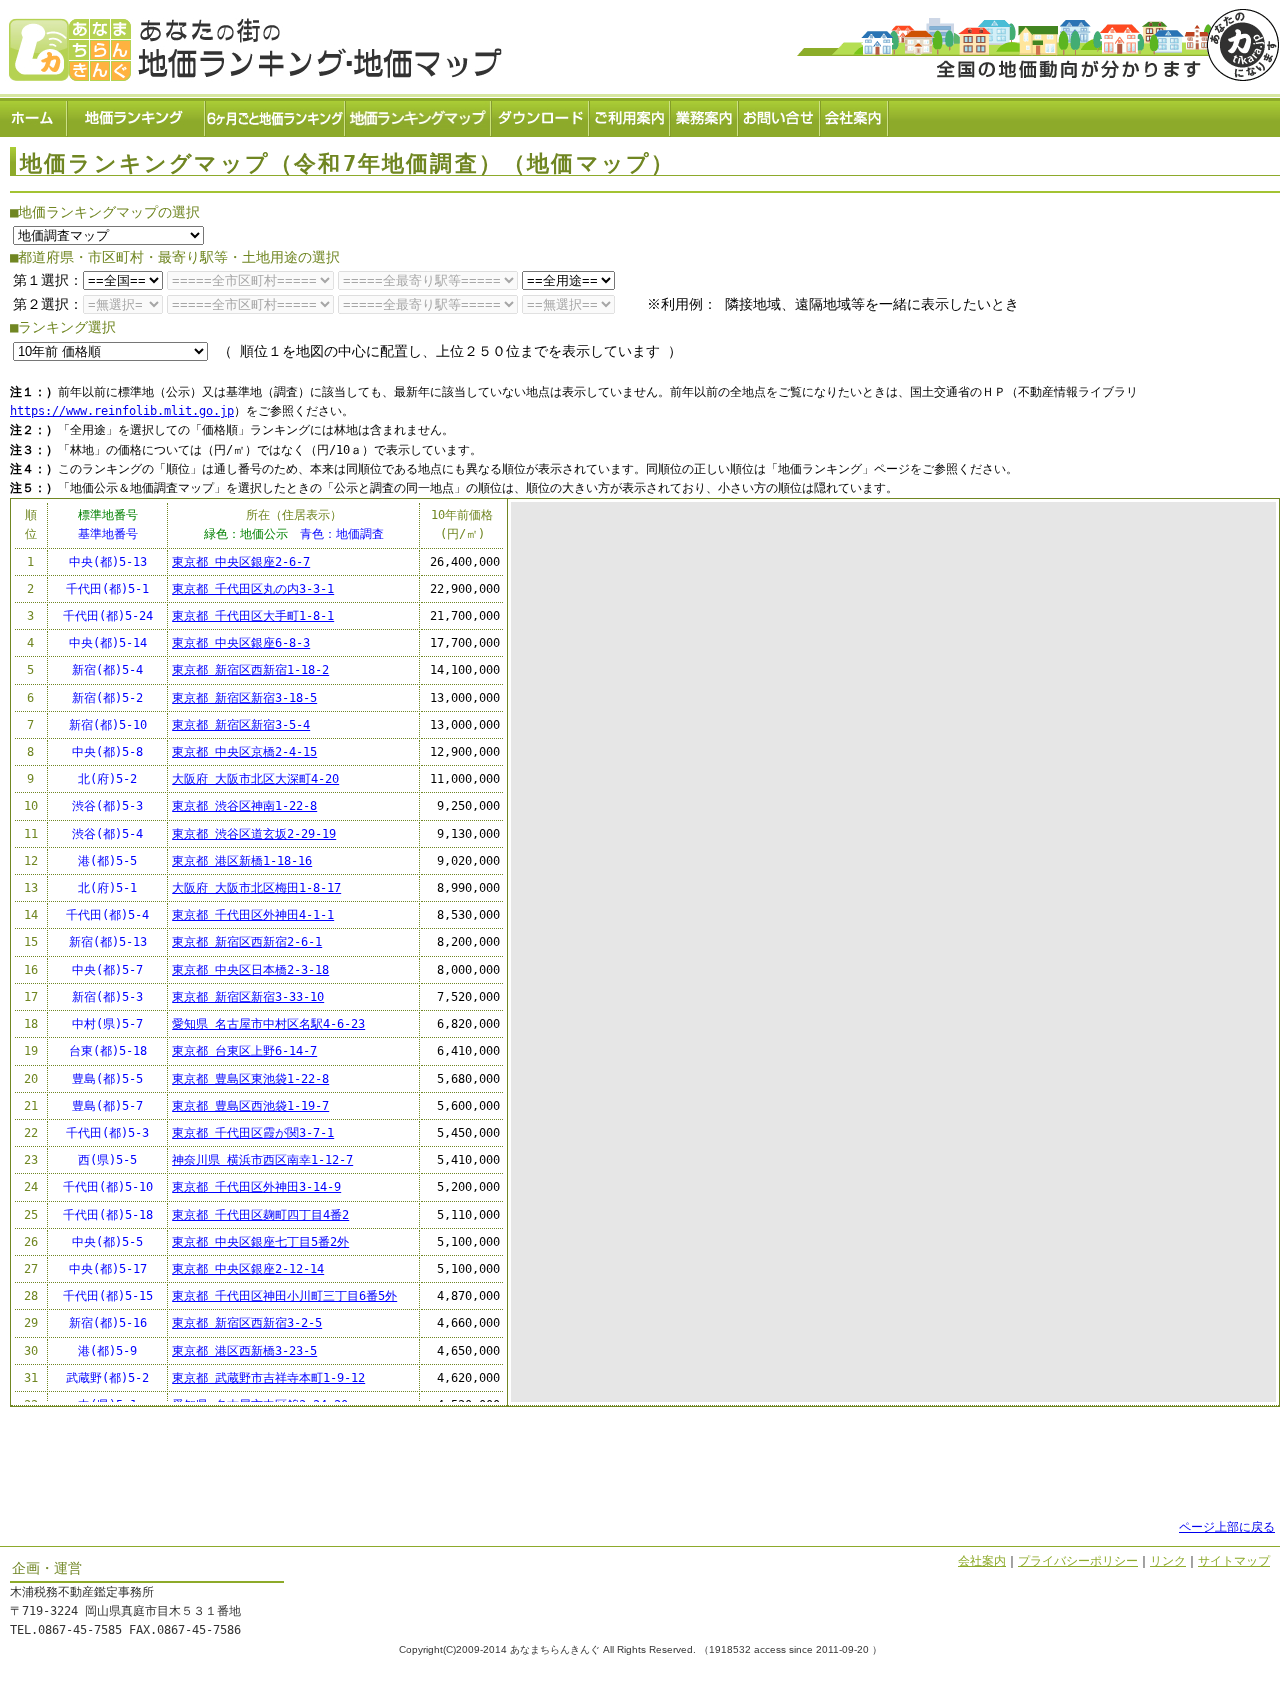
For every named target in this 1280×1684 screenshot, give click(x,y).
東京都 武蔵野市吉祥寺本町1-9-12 (268, 1378)
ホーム (34, 115)
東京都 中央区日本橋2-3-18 (250, 970)
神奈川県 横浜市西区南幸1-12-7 (262, 1160)
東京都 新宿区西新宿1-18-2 (250, 670)
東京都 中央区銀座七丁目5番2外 (260, 1242)
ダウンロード (541, 115)
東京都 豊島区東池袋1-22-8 (250, 1079)
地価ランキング (137, 115)
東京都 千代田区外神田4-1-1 (253, 915)
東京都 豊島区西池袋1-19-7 (250, 1106)
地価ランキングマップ (419, 115)
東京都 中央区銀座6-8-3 (241, 643)
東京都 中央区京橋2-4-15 (244, 752)
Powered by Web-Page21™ (1205, 1673)
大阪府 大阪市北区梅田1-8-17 (256, 888)
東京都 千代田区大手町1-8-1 (253, 616)
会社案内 (855, 115)
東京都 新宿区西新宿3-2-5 (247, 1323)
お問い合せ (780, 115)
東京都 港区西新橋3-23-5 (244, 1351)
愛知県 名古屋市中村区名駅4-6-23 (268, 1024)
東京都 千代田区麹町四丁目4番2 (260, 1215)
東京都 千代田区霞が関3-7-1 (253, 1133)
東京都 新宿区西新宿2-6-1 (247, 942)
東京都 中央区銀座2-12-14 (248, 1269)
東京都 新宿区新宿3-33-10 (248, 997)
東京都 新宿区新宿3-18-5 (244, 698)
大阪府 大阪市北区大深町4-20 (255, 779)
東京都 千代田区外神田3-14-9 (256, 1187)
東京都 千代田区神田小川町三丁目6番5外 (284, 1296)
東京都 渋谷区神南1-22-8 (244, 806)
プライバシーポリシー (1078, 1561)
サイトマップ (1234, 1561)
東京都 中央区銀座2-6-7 (241, 562)
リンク (1168, 1561)
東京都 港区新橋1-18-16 (242, 861)
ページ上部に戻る (1227, 1527)
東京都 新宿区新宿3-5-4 (241, 725)
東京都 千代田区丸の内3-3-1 (253, 589)
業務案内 (705, 115)
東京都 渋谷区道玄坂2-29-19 (254, 834)
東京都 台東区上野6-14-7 (244, 1051)
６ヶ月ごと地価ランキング (276, 115)
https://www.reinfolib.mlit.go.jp (122, 411)
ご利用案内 (630, 115)
